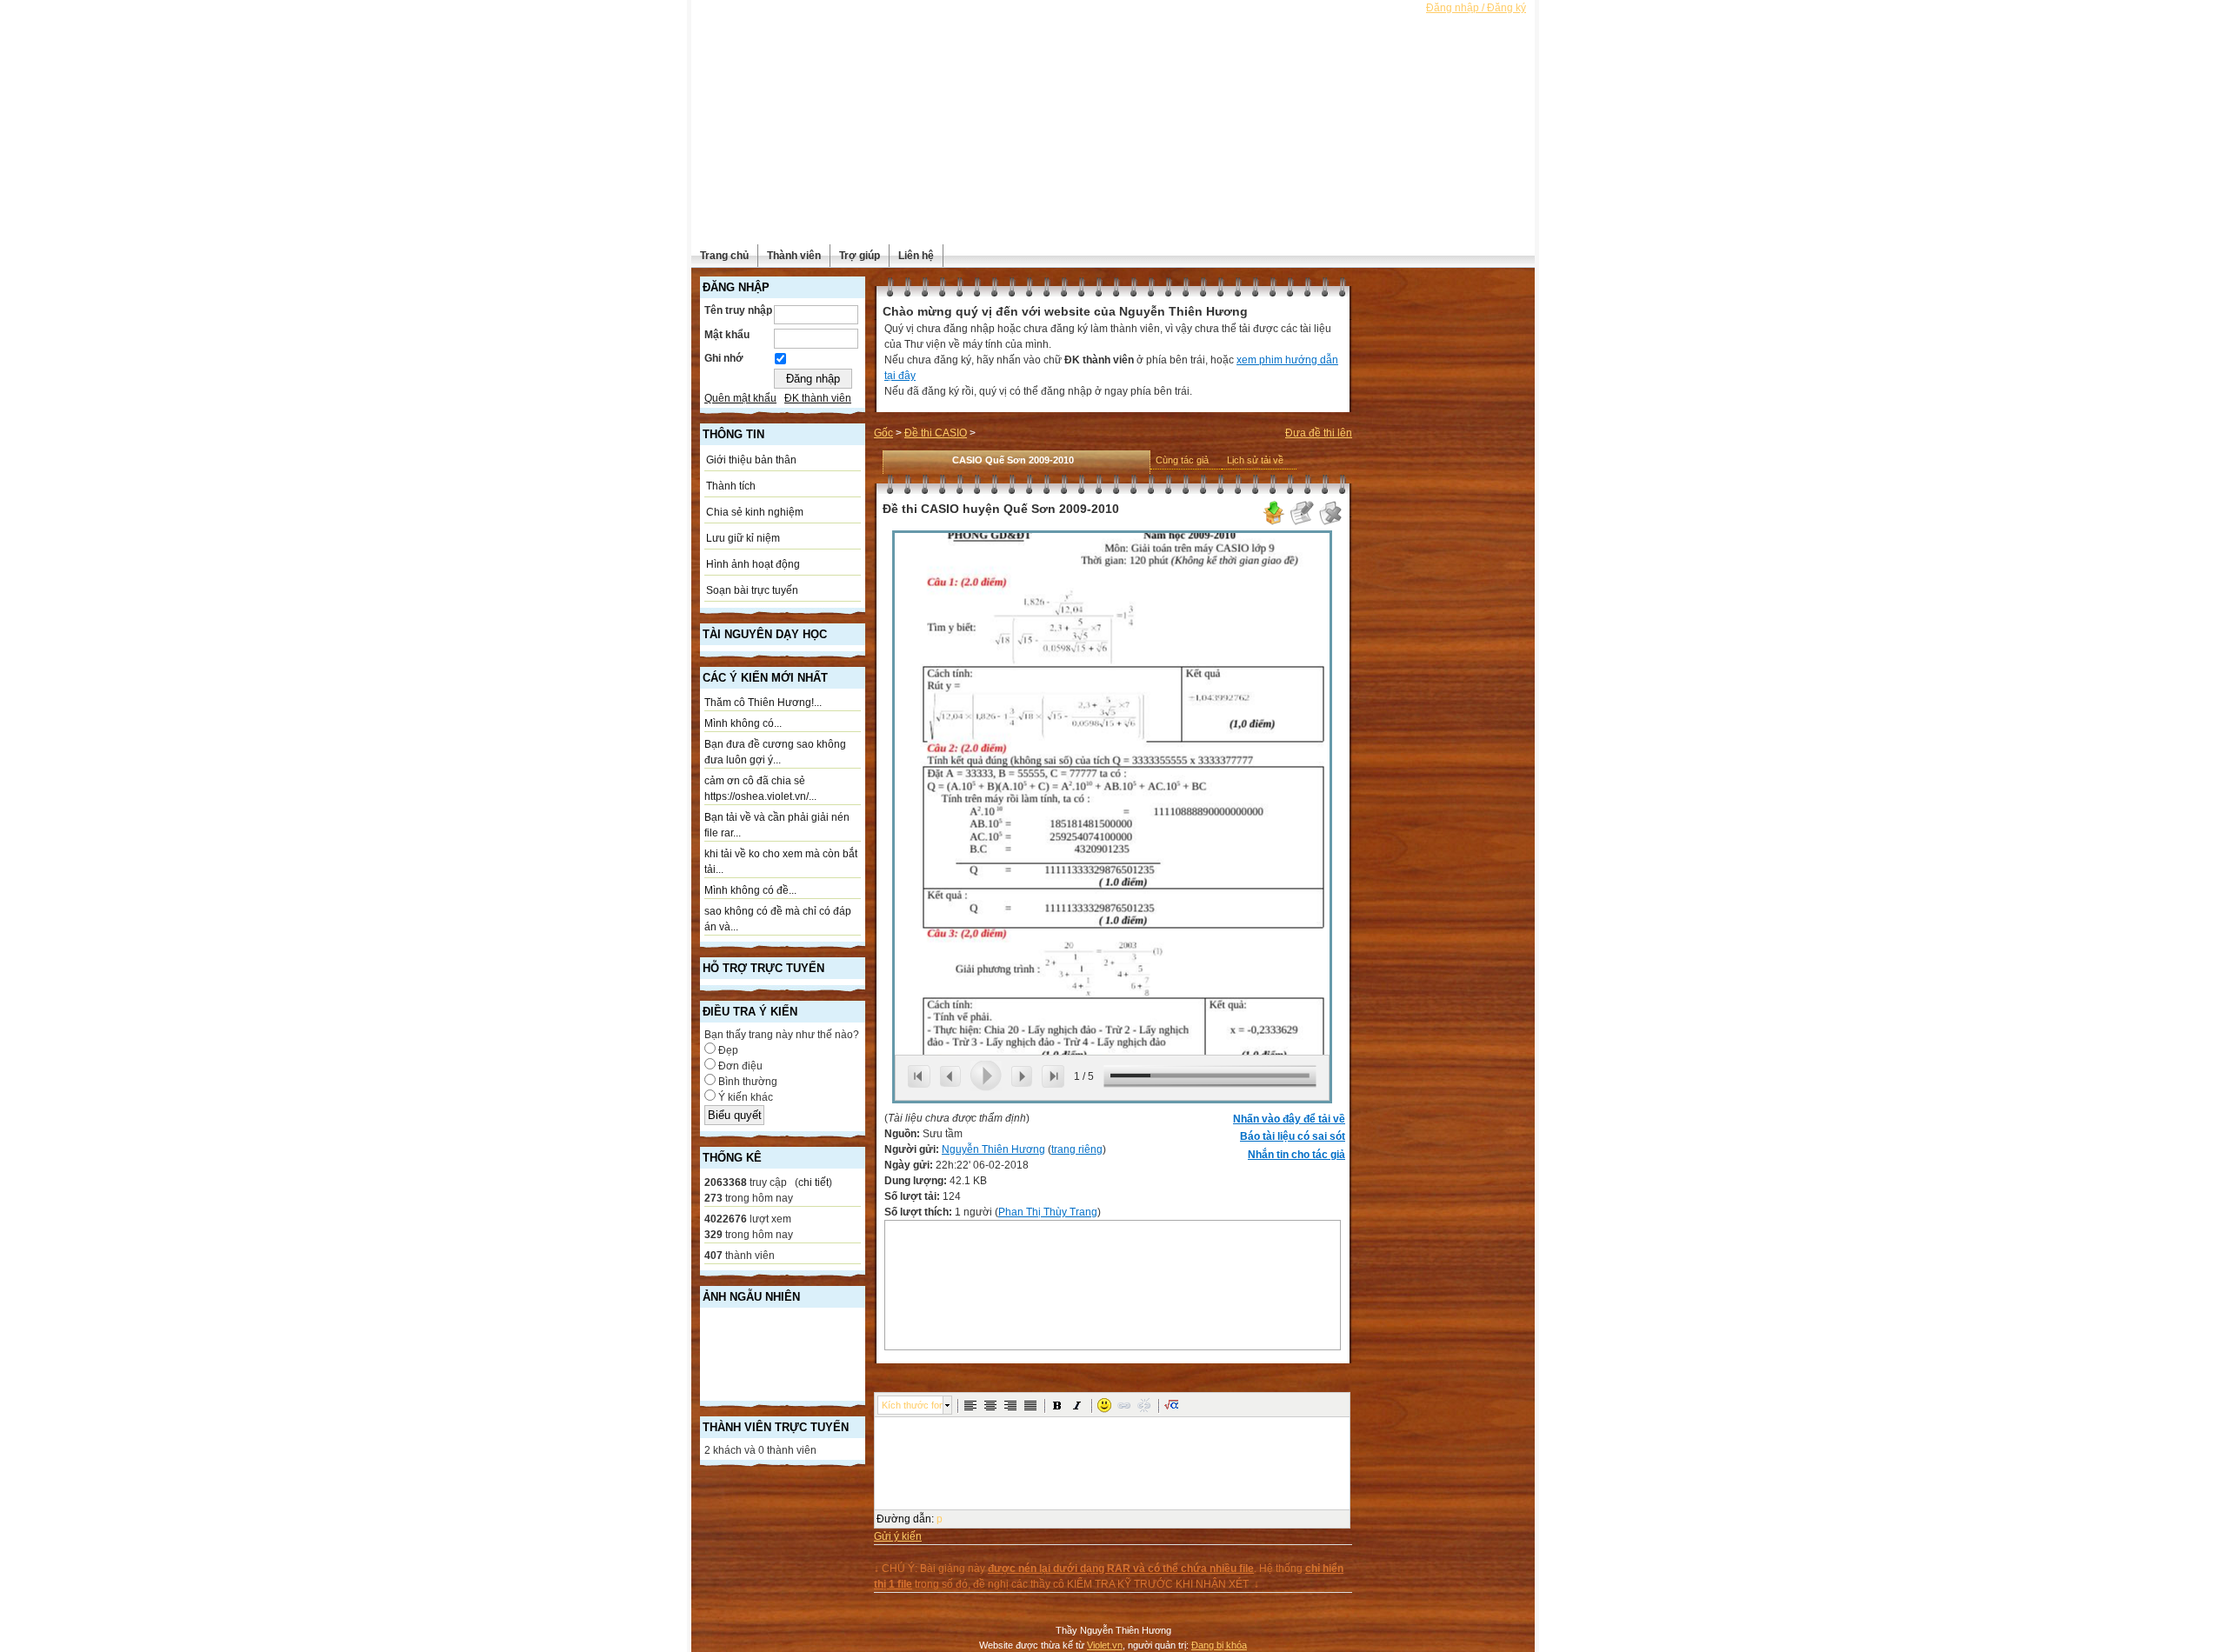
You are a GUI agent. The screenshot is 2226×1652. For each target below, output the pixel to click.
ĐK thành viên (818, 398)
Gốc (883, 433)
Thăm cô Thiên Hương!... (763, 703)
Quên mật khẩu (740, 398)
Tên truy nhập (738, 310)
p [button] (940, 1519)
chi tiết (813, 1182)
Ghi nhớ (724, 358)
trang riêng (1077, 1149)
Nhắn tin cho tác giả (1296, 1155)
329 (713, 1235)
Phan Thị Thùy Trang (1048, 1212)
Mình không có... (743, 723)
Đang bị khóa (1219, 1645)
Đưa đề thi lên (1319, 433)
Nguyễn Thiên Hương (993, 1149)
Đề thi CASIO (936, 433)
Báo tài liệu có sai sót (1293, 1136)
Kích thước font (912, 1405)
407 (713, 1256)
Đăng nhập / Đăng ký (1476, 8)
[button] (970, 1405)
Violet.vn (1105, 1645)
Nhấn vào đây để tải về (1289, 1119)
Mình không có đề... (750, 890)
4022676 (726, 1219)
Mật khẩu (727, 335)
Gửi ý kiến (898, 1536)
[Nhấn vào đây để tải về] (1273, 523)
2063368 (726, 1182)
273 (713, 1198)
